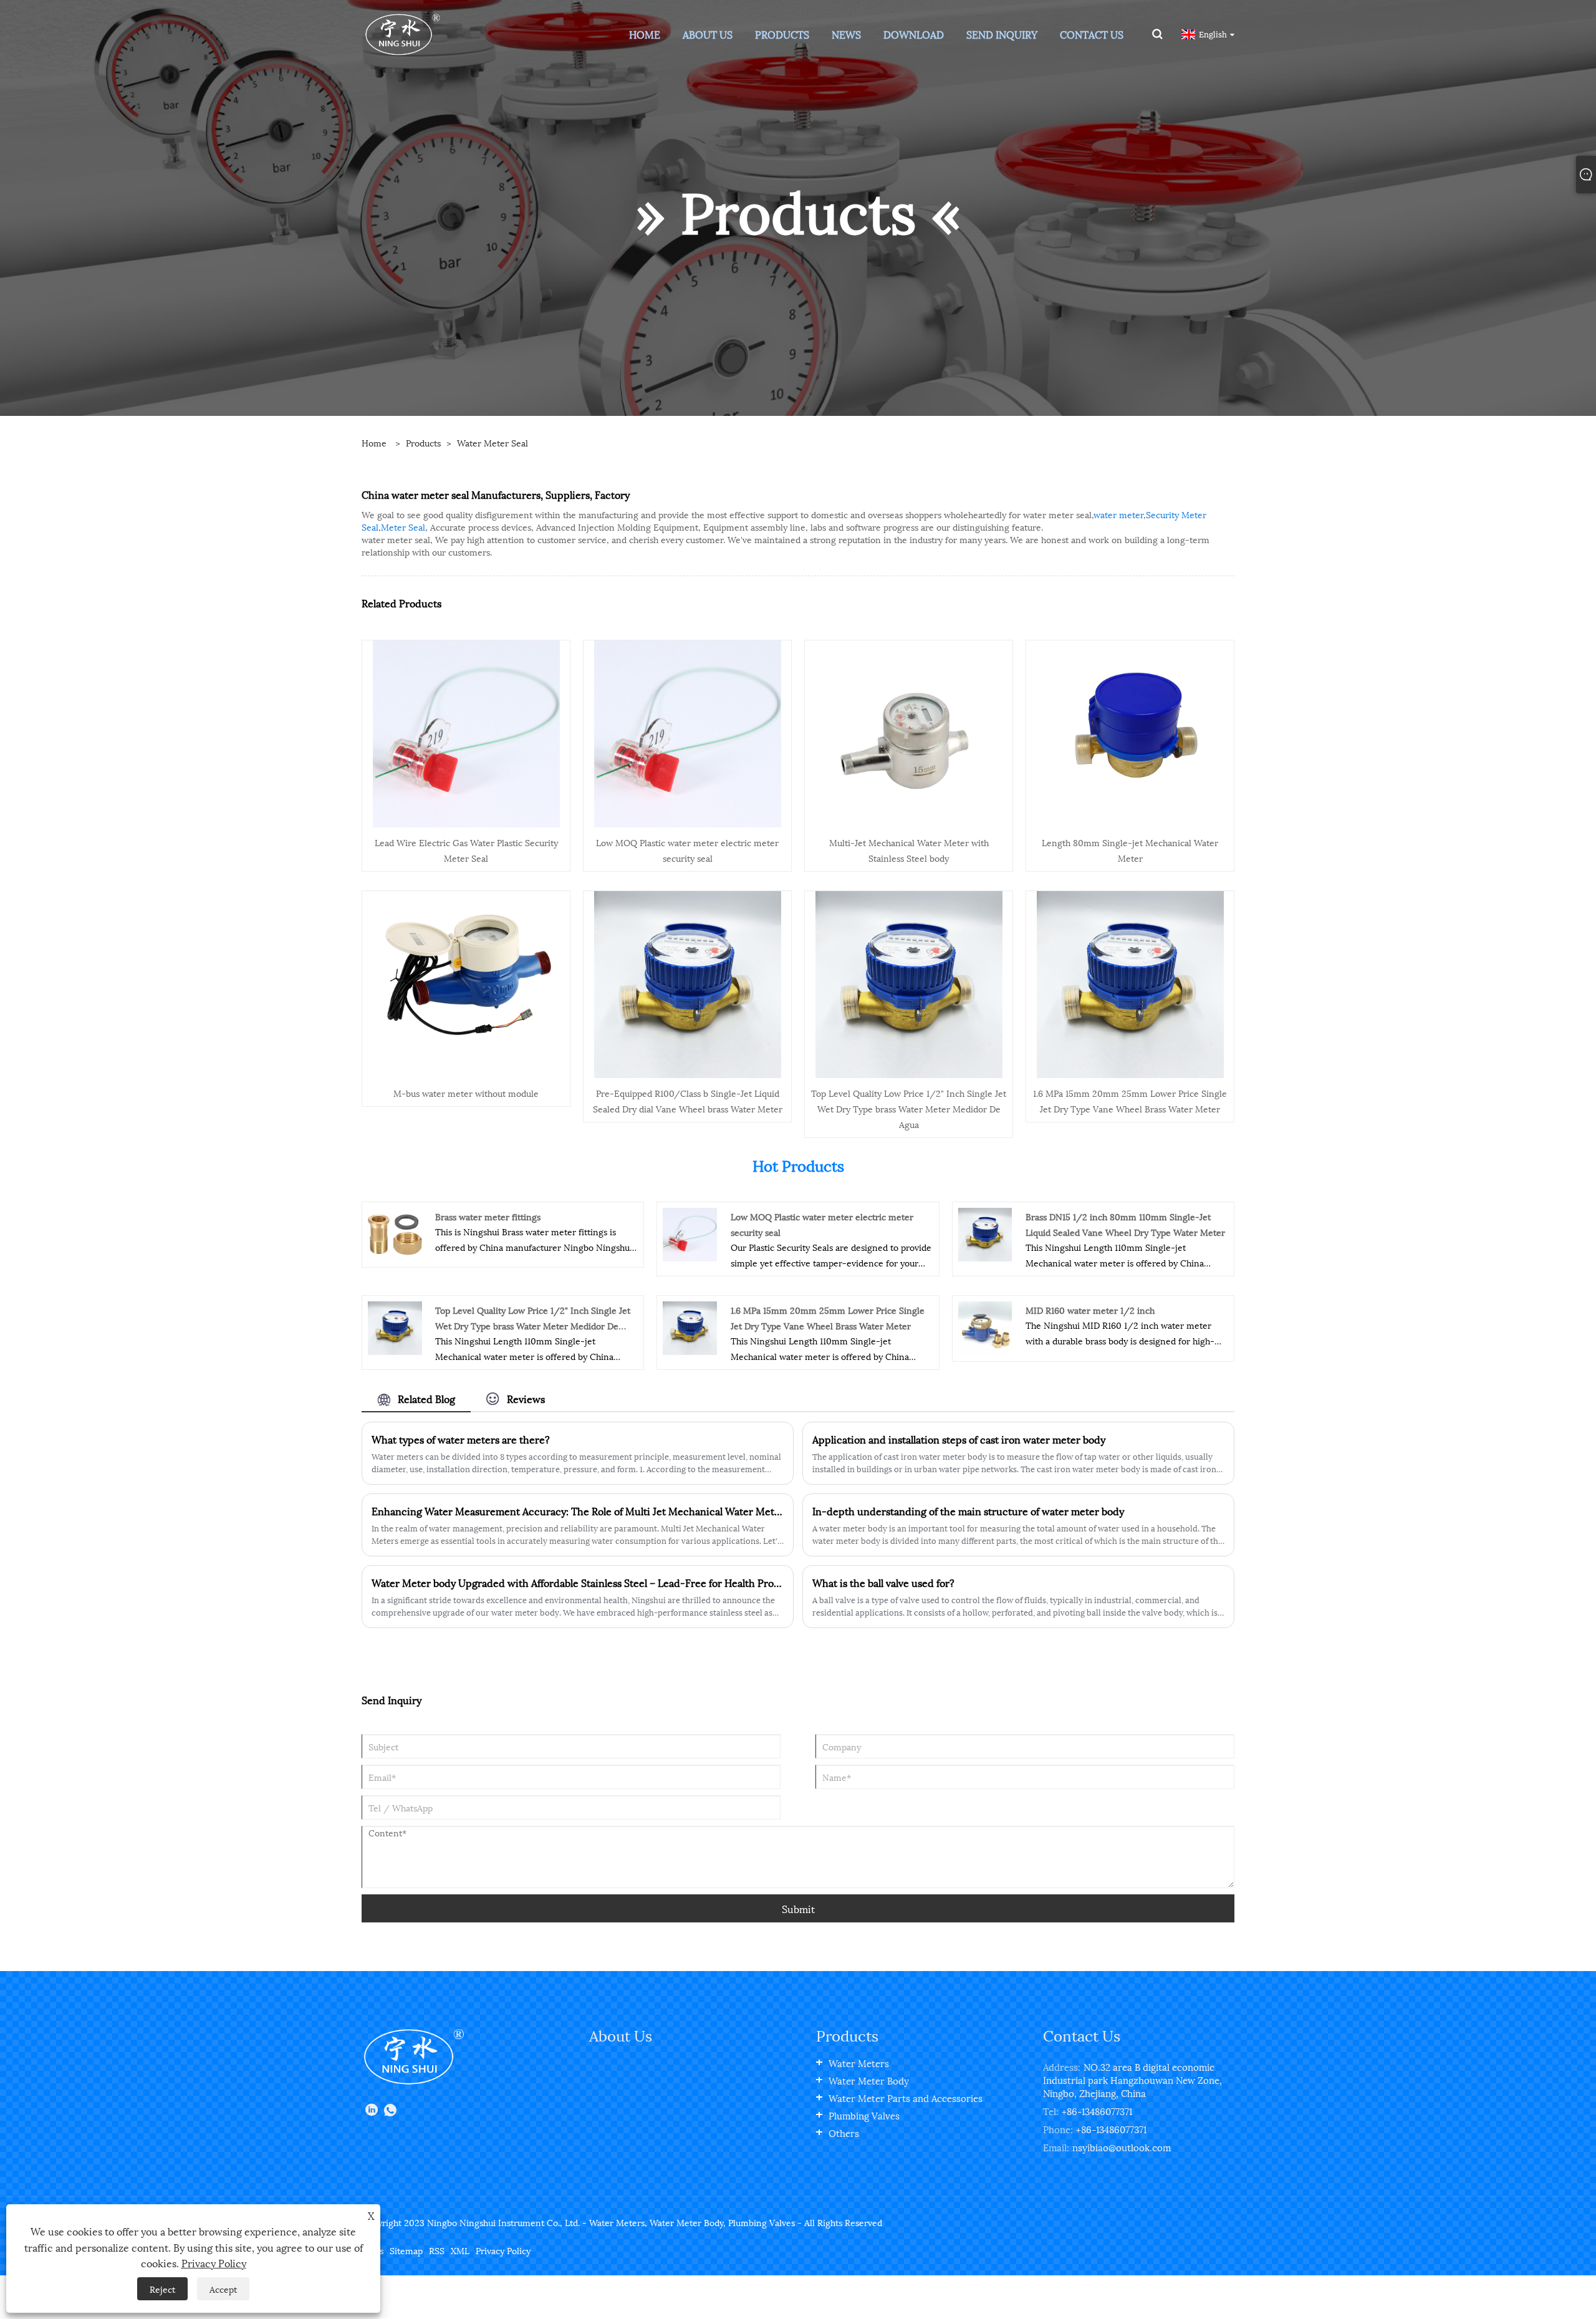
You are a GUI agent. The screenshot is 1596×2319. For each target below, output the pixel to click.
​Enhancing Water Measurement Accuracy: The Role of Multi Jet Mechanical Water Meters (578, 1511)
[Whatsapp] (390, 2110)
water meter (1118, 514)
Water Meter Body (869, 2080)
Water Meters (859, 2063)
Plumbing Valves (864, 2115)
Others (844, 2133)
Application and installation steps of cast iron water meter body (959, 1439)
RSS (437, 2250)
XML (460, 2250)
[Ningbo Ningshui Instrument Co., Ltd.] (402, 33)
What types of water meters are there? (461, 1439)
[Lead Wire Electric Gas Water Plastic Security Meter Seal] (466, 732)
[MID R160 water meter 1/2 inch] (985, 1327)
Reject (162, 2289)
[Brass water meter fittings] (395, 1233)
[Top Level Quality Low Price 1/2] (909, 982)
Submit (798, 1908)
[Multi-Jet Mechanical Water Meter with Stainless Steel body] (909, 732)
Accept (223, 2289)
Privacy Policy (503, 2250)
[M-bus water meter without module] (466, 982)
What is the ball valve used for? (883, 1583)
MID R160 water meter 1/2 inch (1090, 1310)
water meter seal (493, 442)
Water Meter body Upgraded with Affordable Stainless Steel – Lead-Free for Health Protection (578, 1583)
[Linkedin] (372, 2110)
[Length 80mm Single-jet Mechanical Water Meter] (1130, 732)
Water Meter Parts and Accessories (906, 2098)
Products (423, 442)
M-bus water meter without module (466, 1093)
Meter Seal (403, 527)
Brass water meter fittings (488, 1216)
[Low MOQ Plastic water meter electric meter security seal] (688, 732)
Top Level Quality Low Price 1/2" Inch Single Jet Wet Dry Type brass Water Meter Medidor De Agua (909, 1108)
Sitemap (406, 2250)
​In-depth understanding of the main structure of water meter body (968, 1511)
